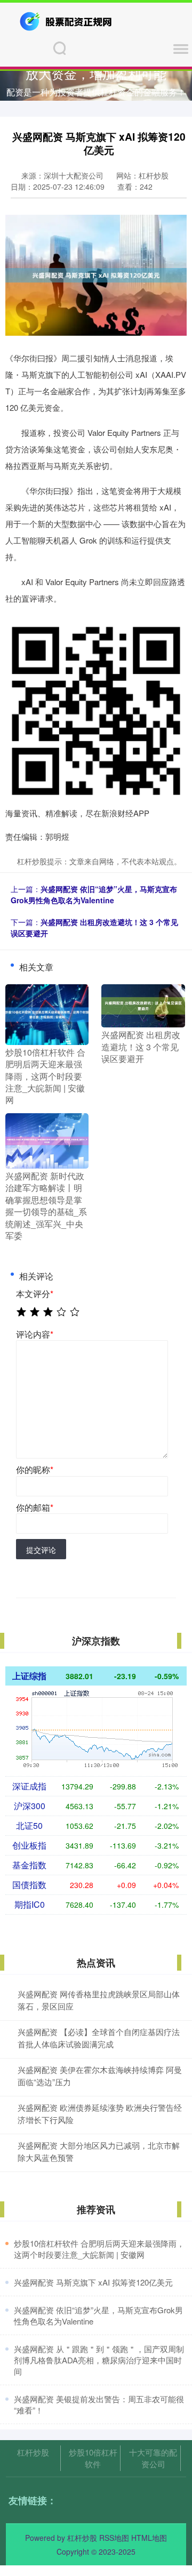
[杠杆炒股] (67, 20)
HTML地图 (149, 2538)
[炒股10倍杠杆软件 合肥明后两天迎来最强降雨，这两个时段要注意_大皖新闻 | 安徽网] (47, 1013)
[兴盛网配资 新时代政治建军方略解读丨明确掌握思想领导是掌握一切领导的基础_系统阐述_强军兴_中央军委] (47, 1140)
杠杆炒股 (33, 2452)
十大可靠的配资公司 (153, 2458)
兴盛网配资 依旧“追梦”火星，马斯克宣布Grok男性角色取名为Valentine (94, 894)
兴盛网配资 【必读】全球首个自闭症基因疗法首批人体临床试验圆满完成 (99, 2038)
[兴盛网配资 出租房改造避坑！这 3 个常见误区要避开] (143, 1005)
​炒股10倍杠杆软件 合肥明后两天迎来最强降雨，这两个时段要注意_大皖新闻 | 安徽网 (99, 2249)
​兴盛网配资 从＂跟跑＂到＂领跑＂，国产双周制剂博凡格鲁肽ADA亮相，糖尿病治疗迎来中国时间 (99, 2360)
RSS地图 (114, 2538)
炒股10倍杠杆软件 (93, 2458)
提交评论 (41, 1550)
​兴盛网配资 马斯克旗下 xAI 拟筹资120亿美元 (93, 2282)
